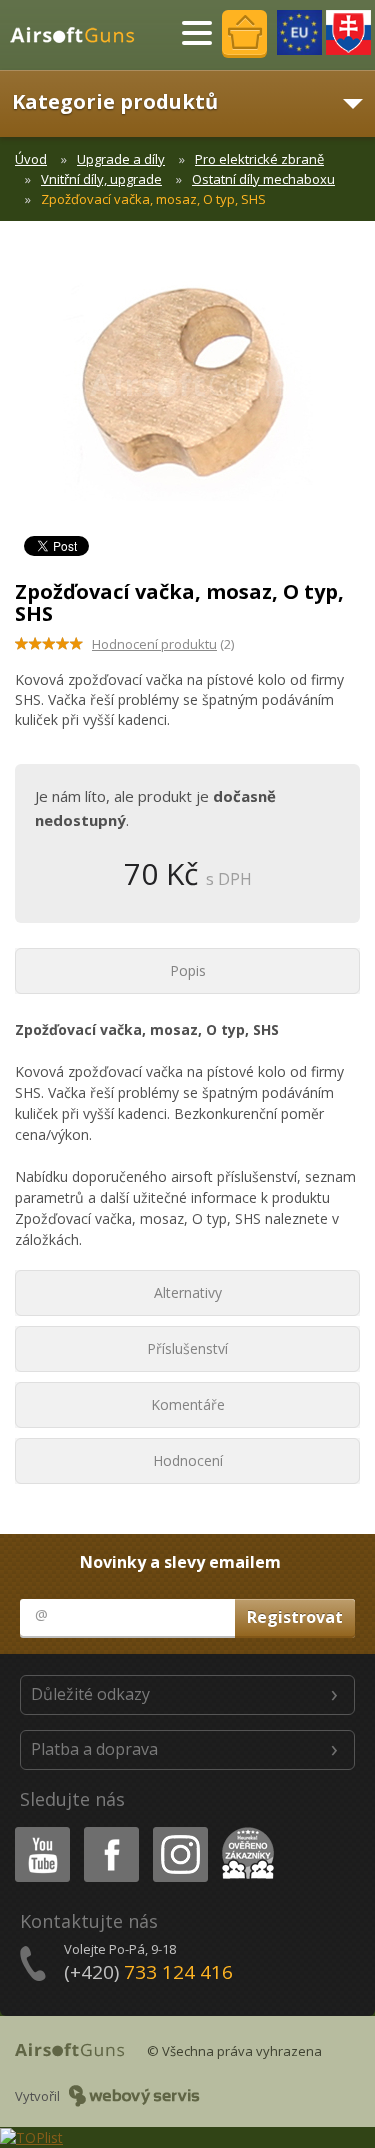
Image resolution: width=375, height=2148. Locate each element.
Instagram (179, 1830)
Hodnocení (188, 1460)
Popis (188, 970)
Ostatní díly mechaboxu (263, 179)
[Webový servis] (134, 2096)
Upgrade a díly (121, 159)
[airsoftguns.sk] (348, 32)
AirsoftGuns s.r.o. (81, 35)
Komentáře (188, 1404)
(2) (163, 644)
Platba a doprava (94, 1749)
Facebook (110, 1830)
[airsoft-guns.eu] (299, 32)
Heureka (244, 1830)
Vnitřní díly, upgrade (101, 179)
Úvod (31, 159)
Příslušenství (187, 1348)
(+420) (148, 1972)
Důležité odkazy (90, 1694)
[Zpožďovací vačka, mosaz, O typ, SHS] (187, 393)
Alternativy (188, 1292)
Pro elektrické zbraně (259, 159)
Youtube (38, 1830)
